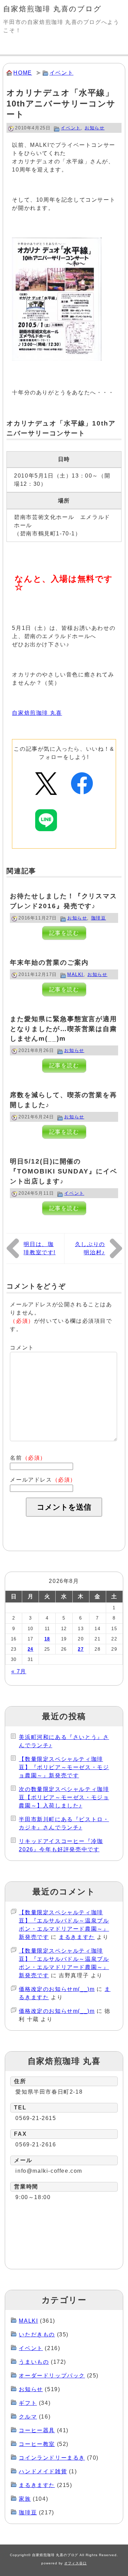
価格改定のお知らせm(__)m (57, 1989)
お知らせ (95, 128)
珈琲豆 (99, 918)
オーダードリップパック (52, 2376)
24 (31, 1649)
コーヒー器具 (37, 2430)
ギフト (28, 2403)
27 (81, 1649)
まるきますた (77, 1937)
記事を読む (64, 933)
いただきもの (37, 2334)
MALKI (75, 974)
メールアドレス (43, 1480)
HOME (23, 73)
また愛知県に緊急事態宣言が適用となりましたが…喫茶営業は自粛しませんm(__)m (63, 1029)
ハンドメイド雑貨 (43, 2471)
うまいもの (34, 2362)
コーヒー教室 (37, 2444)
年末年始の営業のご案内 (49, 962)
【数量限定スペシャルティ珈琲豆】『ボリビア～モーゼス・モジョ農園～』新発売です (64, 1767)
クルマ (28, 2417)
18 (47, 1639)
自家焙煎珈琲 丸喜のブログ (52, 9)
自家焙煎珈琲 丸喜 (37, 713)
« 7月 (19, 1671)
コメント (22, 1348)
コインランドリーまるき (52, 2458)
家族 (25, 2499)
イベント (61, 73)
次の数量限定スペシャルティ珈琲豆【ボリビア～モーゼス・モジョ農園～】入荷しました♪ (64, 1797)
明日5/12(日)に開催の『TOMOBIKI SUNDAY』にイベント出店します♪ (63, 1171)
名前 (28, 1458)
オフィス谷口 (75, 2563)
